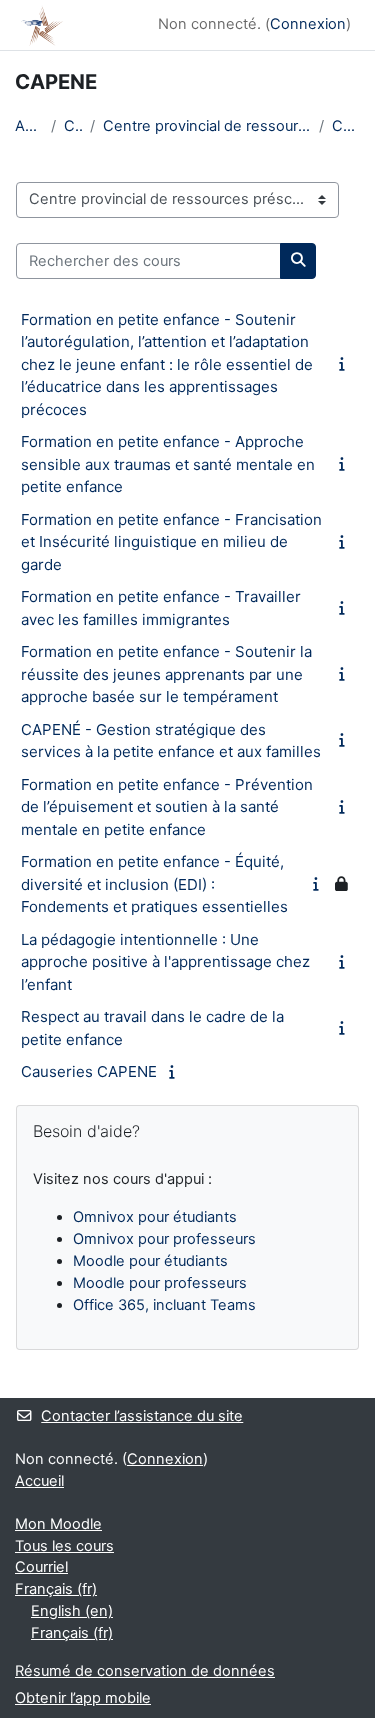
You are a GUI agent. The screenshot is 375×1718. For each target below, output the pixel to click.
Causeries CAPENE (89, 1071)
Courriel (41, 1567)
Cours (73, 126)
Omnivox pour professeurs (164, 1239)
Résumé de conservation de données (145, 1671)
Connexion (308, 24)
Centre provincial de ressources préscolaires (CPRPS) (206, 126)
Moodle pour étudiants (150, 1261)
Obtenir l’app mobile (83, 1698)
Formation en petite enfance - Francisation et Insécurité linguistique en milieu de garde (171, 542)
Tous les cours (64, 1546)
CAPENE (346, 126)
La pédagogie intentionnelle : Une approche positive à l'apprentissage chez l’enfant (165, 962)
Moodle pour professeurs (160, 1283)
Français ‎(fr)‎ (56, 1589)
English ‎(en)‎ (72, 1611)
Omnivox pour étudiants (155, 1217)
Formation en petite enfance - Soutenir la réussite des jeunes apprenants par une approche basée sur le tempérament (166, 674)
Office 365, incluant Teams (164, 1305)
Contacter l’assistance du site (142, 1416)
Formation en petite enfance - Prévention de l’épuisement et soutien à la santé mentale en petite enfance (167, 807)
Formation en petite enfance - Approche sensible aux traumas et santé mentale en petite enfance (168, 464)
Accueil (29, 126)
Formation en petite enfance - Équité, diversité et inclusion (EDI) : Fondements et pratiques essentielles (154, 884)
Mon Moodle (58, 1524)
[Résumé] (346, 364)
